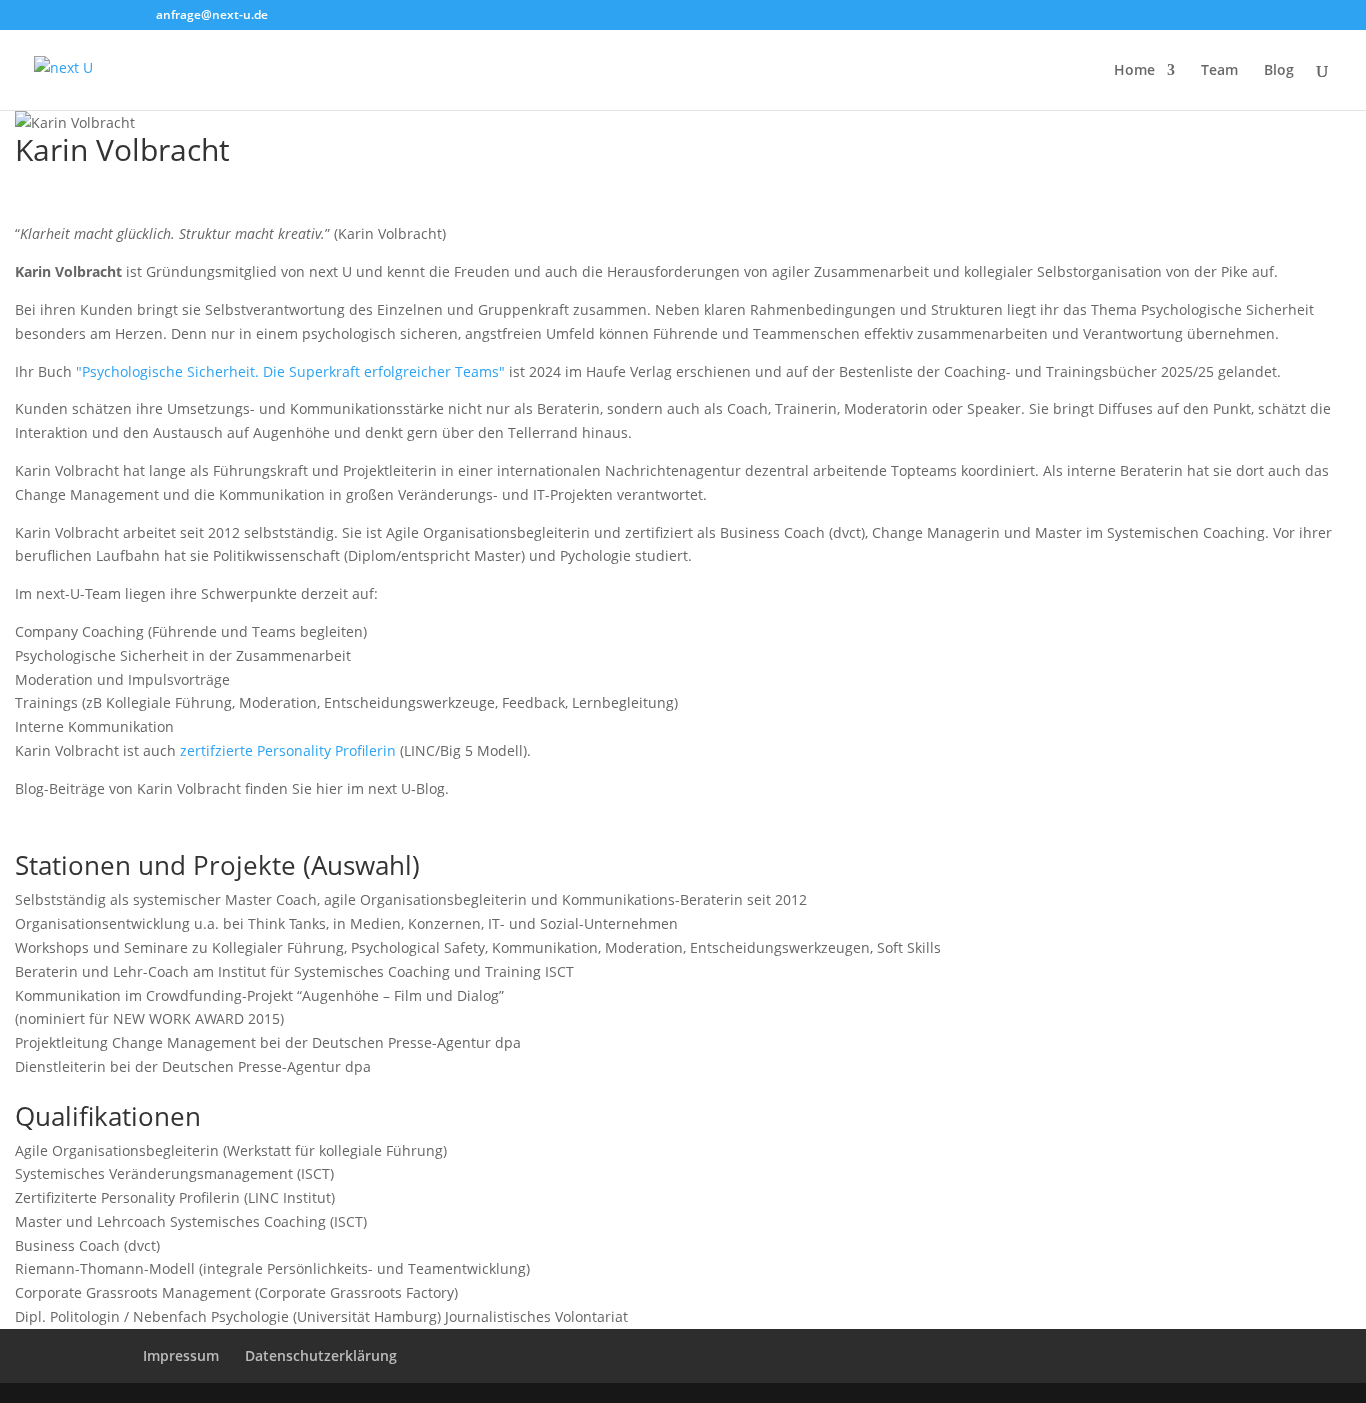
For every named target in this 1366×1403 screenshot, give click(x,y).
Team (1219, 71)
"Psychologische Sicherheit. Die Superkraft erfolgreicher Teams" (290, 371)
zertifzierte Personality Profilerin (288, 750)
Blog (1279, 71)
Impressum (181, 1355)
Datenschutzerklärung (321, 1355)
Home (1134, 71)
